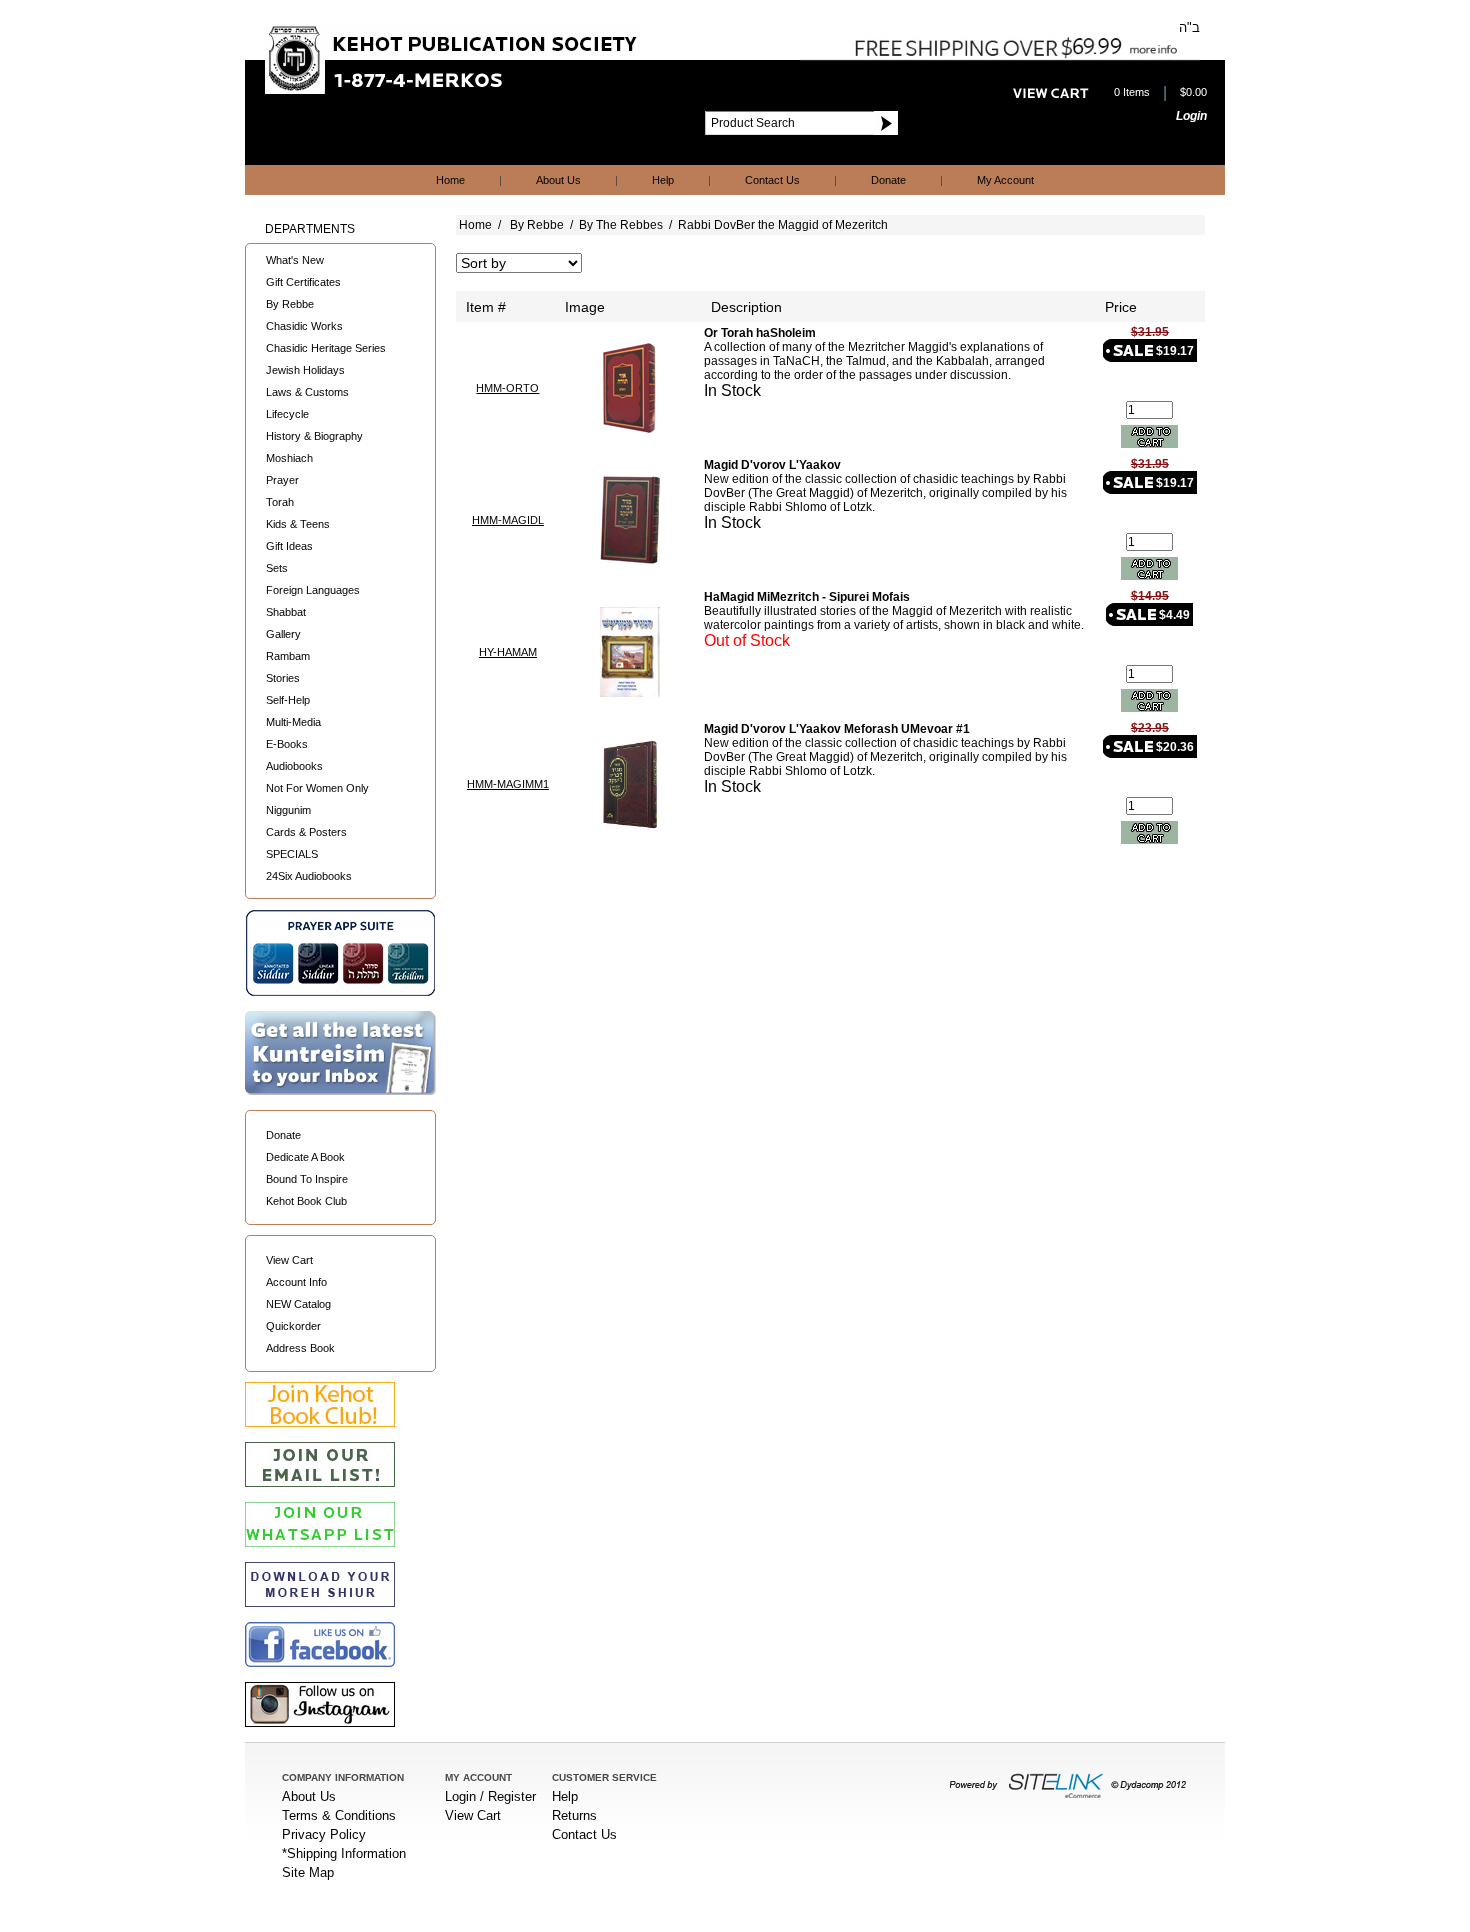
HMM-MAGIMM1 (508, 784)
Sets (277, 568)
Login (1191, 116)
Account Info (296, 1282)
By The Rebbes (621, 225)
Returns (574, 1815)
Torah (280, 502)
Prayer (282, 480)
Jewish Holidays (305, 370)
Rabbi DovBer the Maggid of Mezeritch (783, 225)
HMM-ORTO (507, 388)
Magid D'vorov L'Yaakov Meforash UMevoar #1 (837, 729)
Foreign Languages (313, 590)
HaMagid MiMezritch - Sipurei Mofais (807, 597)
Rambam (288, 656)
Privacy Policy (324, 1834)
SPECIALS (292, 854)
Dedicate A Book (305, 1157)
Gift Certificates (303, 282)
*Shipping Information (344, 1853)
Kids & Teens (298, 524)
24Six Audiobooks (309, 876)
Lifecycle (287, 414)
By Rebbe (290, 304)
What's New (295, 260)
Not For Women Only (317, 788)
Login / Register (490, 1796)
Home (450, 180)
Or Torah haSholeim (760, 333)
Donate (888, 180)
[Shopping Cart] (1051, 94)
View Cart (289, 1260)
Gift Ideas (289, 546)
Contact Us (772, 180)
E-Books (287, 744)
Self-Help (288, 700)
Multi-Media (293, 722)
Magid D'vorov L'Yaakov (772, 465)
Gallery (283, 634)
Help (663, 180)
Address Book (300, 1348)
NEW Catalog (298, 1304)
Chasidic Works (304, 326)
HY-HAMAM (508, 652)
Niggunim (288, 810)
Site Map (308, 1872)
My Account (1005, 180)
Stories (283, 678)
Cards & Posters (306, 832)
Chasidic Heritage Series (326, 348)
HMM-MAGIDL (508, 520)
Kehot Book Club (306, 1201)
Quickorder (293, 1326)
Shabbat (286, 612)
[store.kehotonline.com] (453, 90)
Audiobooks (294, 766)
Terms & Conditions (339, 1815)
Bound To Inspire (307, 1179)
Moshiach (289, 458)
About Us (558, 180)
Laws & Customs (307, 392)
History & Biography (314, 436)
